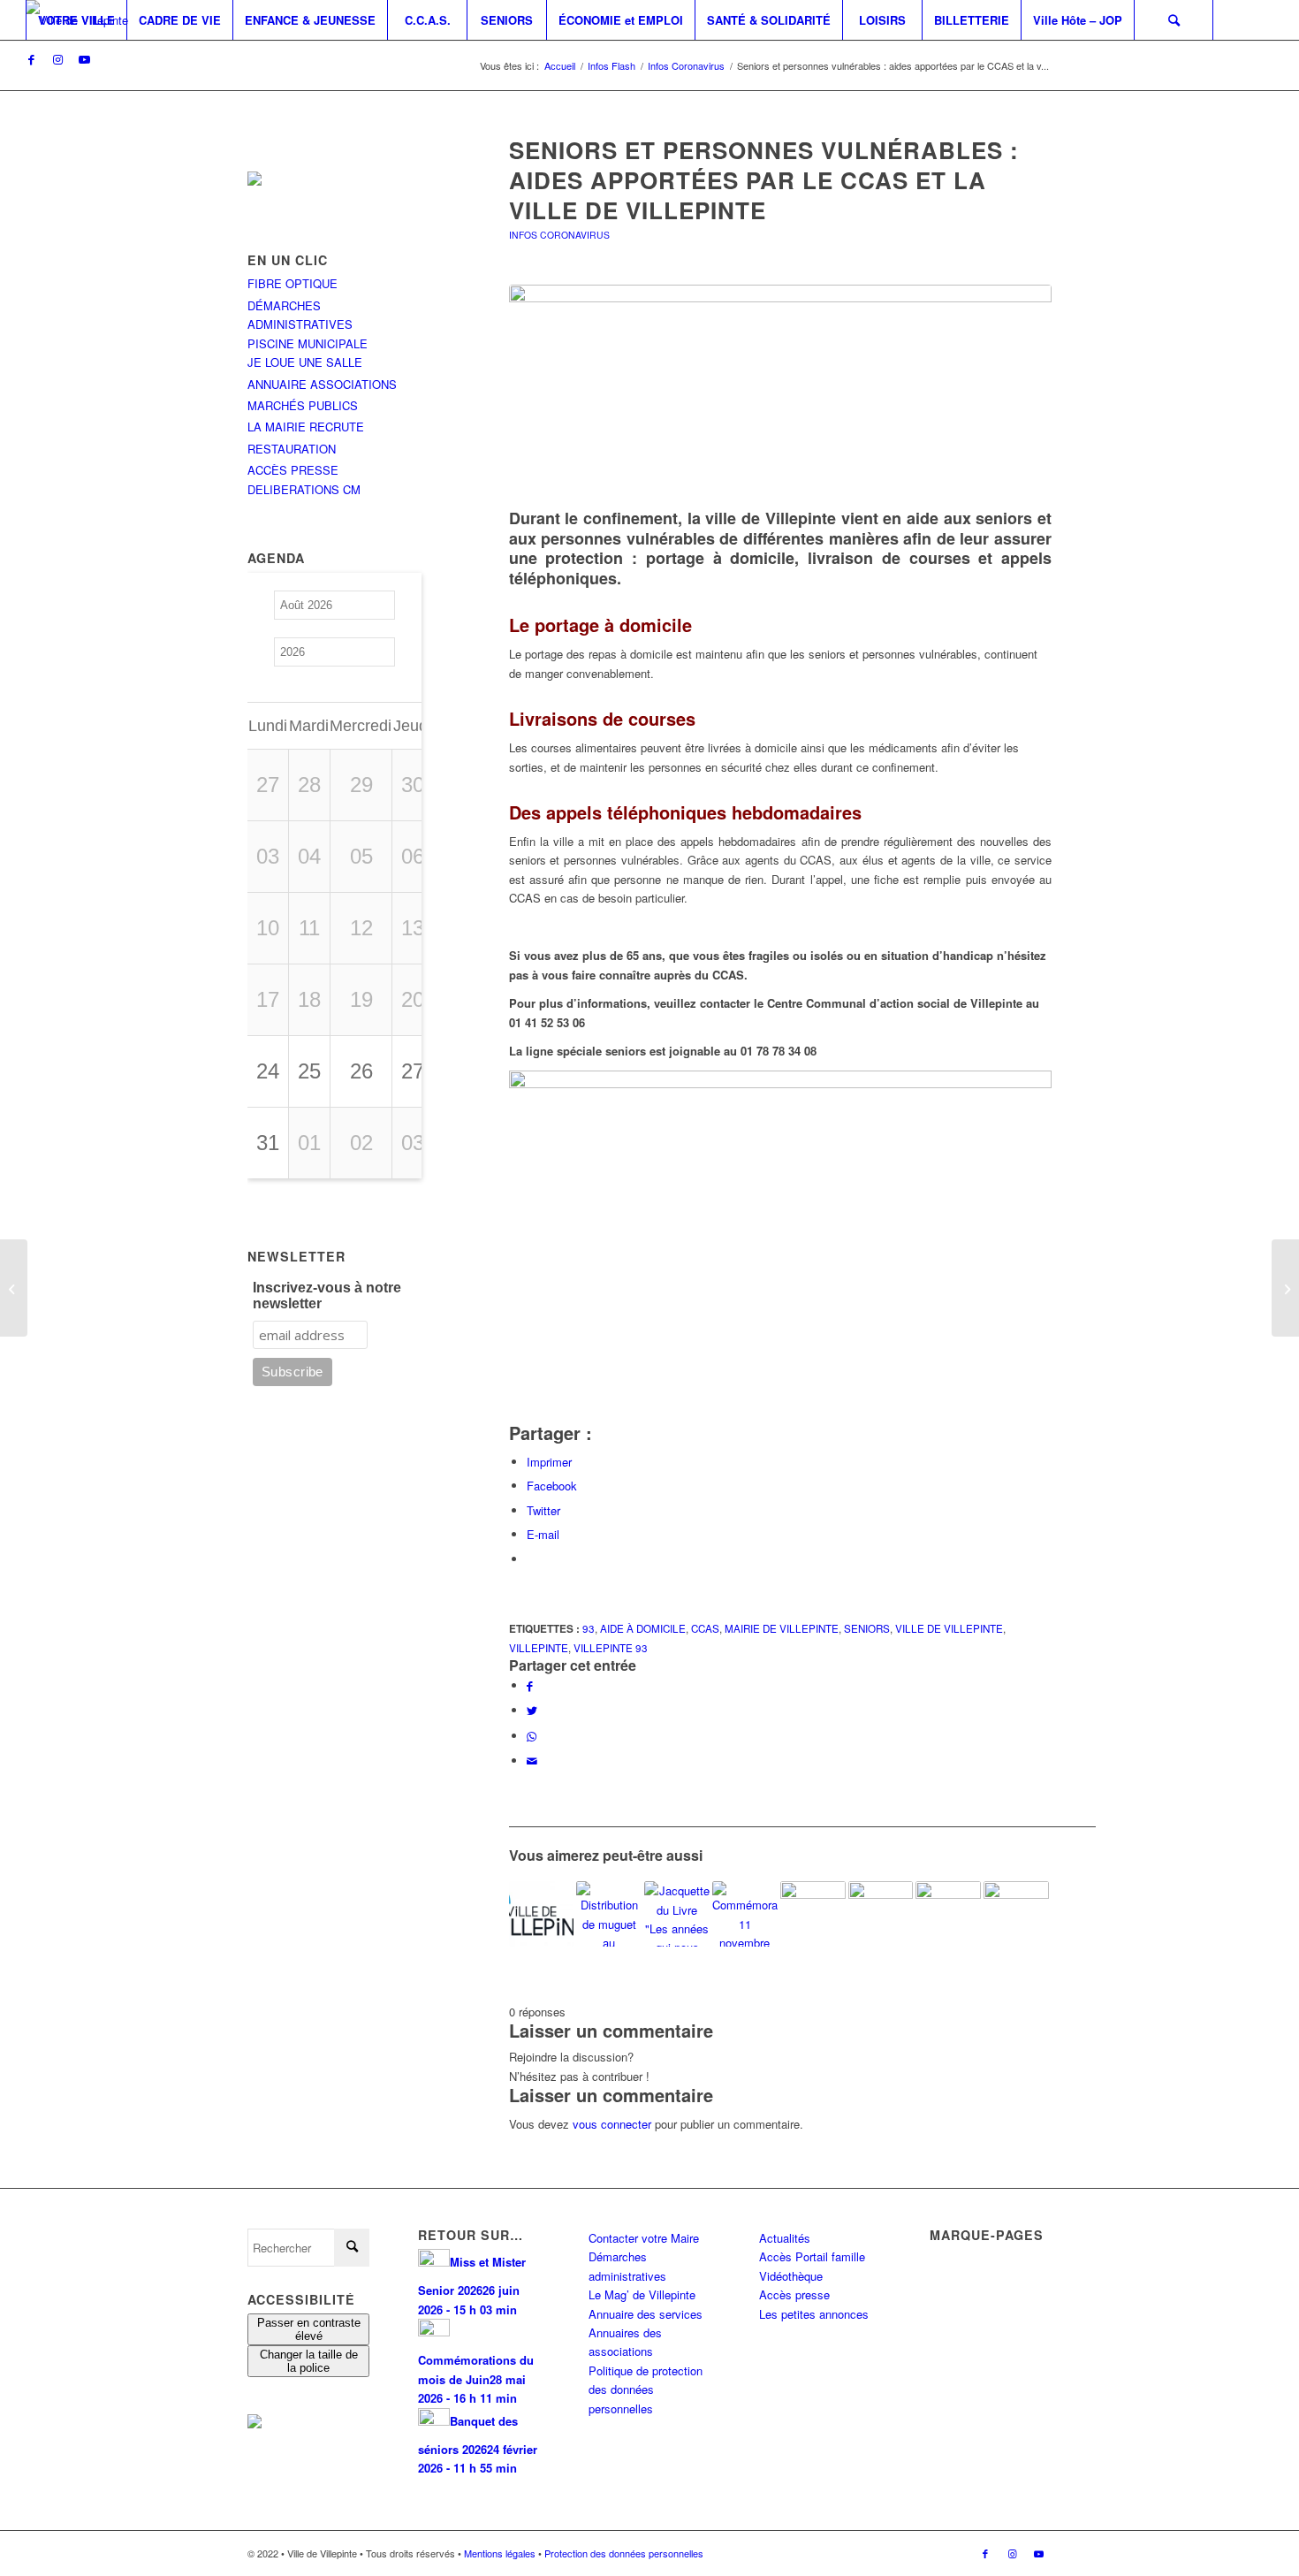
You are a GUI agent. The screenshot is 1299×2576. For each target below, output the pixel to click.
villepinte (539, 1648)
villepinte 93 (611, 1648)
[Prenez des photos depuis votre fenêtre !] (14, 1288)
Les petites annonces (814, 2314)
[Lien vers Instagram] (57, 59)
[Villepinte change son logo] (542, 1914)
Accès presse (794, 2294)
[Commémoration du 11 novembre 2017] (745, 1914)
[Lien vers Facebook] (31, 59)
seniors (867, 1628)
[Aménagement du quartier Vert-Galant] (948, 1914)
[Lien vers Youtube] (84, 59)
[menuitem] (76, 20)
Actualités (785, 2238)
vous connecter (612, 2124)
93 (589, 1628)
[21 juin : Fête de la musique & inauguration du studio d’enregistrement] (881, 1914)
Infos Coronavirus (559, 235)
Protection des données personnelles (624, 2553)
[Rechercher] (1174, 20)
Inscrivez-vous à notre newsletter (327, 1296)
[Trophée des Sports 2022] (813, 1914)
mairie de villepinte (782, 1628)
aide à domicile (643, 1628)
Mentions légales (500, 2553)
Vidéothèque (791, 2276)
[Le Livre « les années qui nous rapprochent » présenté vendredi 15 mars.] (677, 1914)
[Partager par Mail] (532, 1761)
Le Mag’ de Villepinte (642, 2294)
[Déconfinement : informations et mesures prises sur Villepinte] (1285, 1288)
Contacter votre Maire (644, 2238)
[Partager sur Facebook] (530, 1685)
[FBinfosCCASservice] (780, 388)
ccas (705, 1628)
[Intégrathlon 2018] (1016, 1914)
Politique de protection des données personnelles (646, 2389)
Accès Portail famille (812, 2256)
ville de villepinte (949, 1628)
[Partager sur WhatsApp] (532, 1736)
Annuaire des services (646, 2314)
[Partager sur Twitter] (532, 1710)
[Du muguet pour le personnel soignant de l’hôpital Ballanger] (609, 1914)
